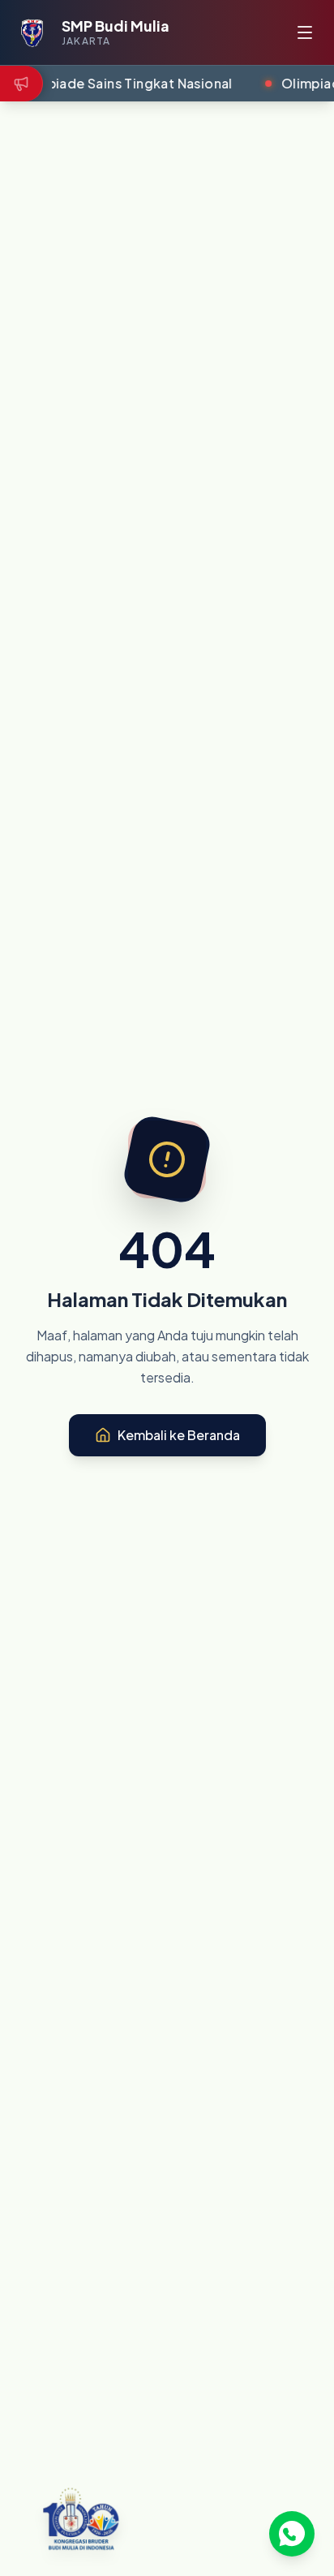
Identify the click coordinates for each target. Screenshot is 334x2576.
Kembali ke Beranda (179, 1435)
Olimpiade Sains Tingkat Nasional (124, 83)
